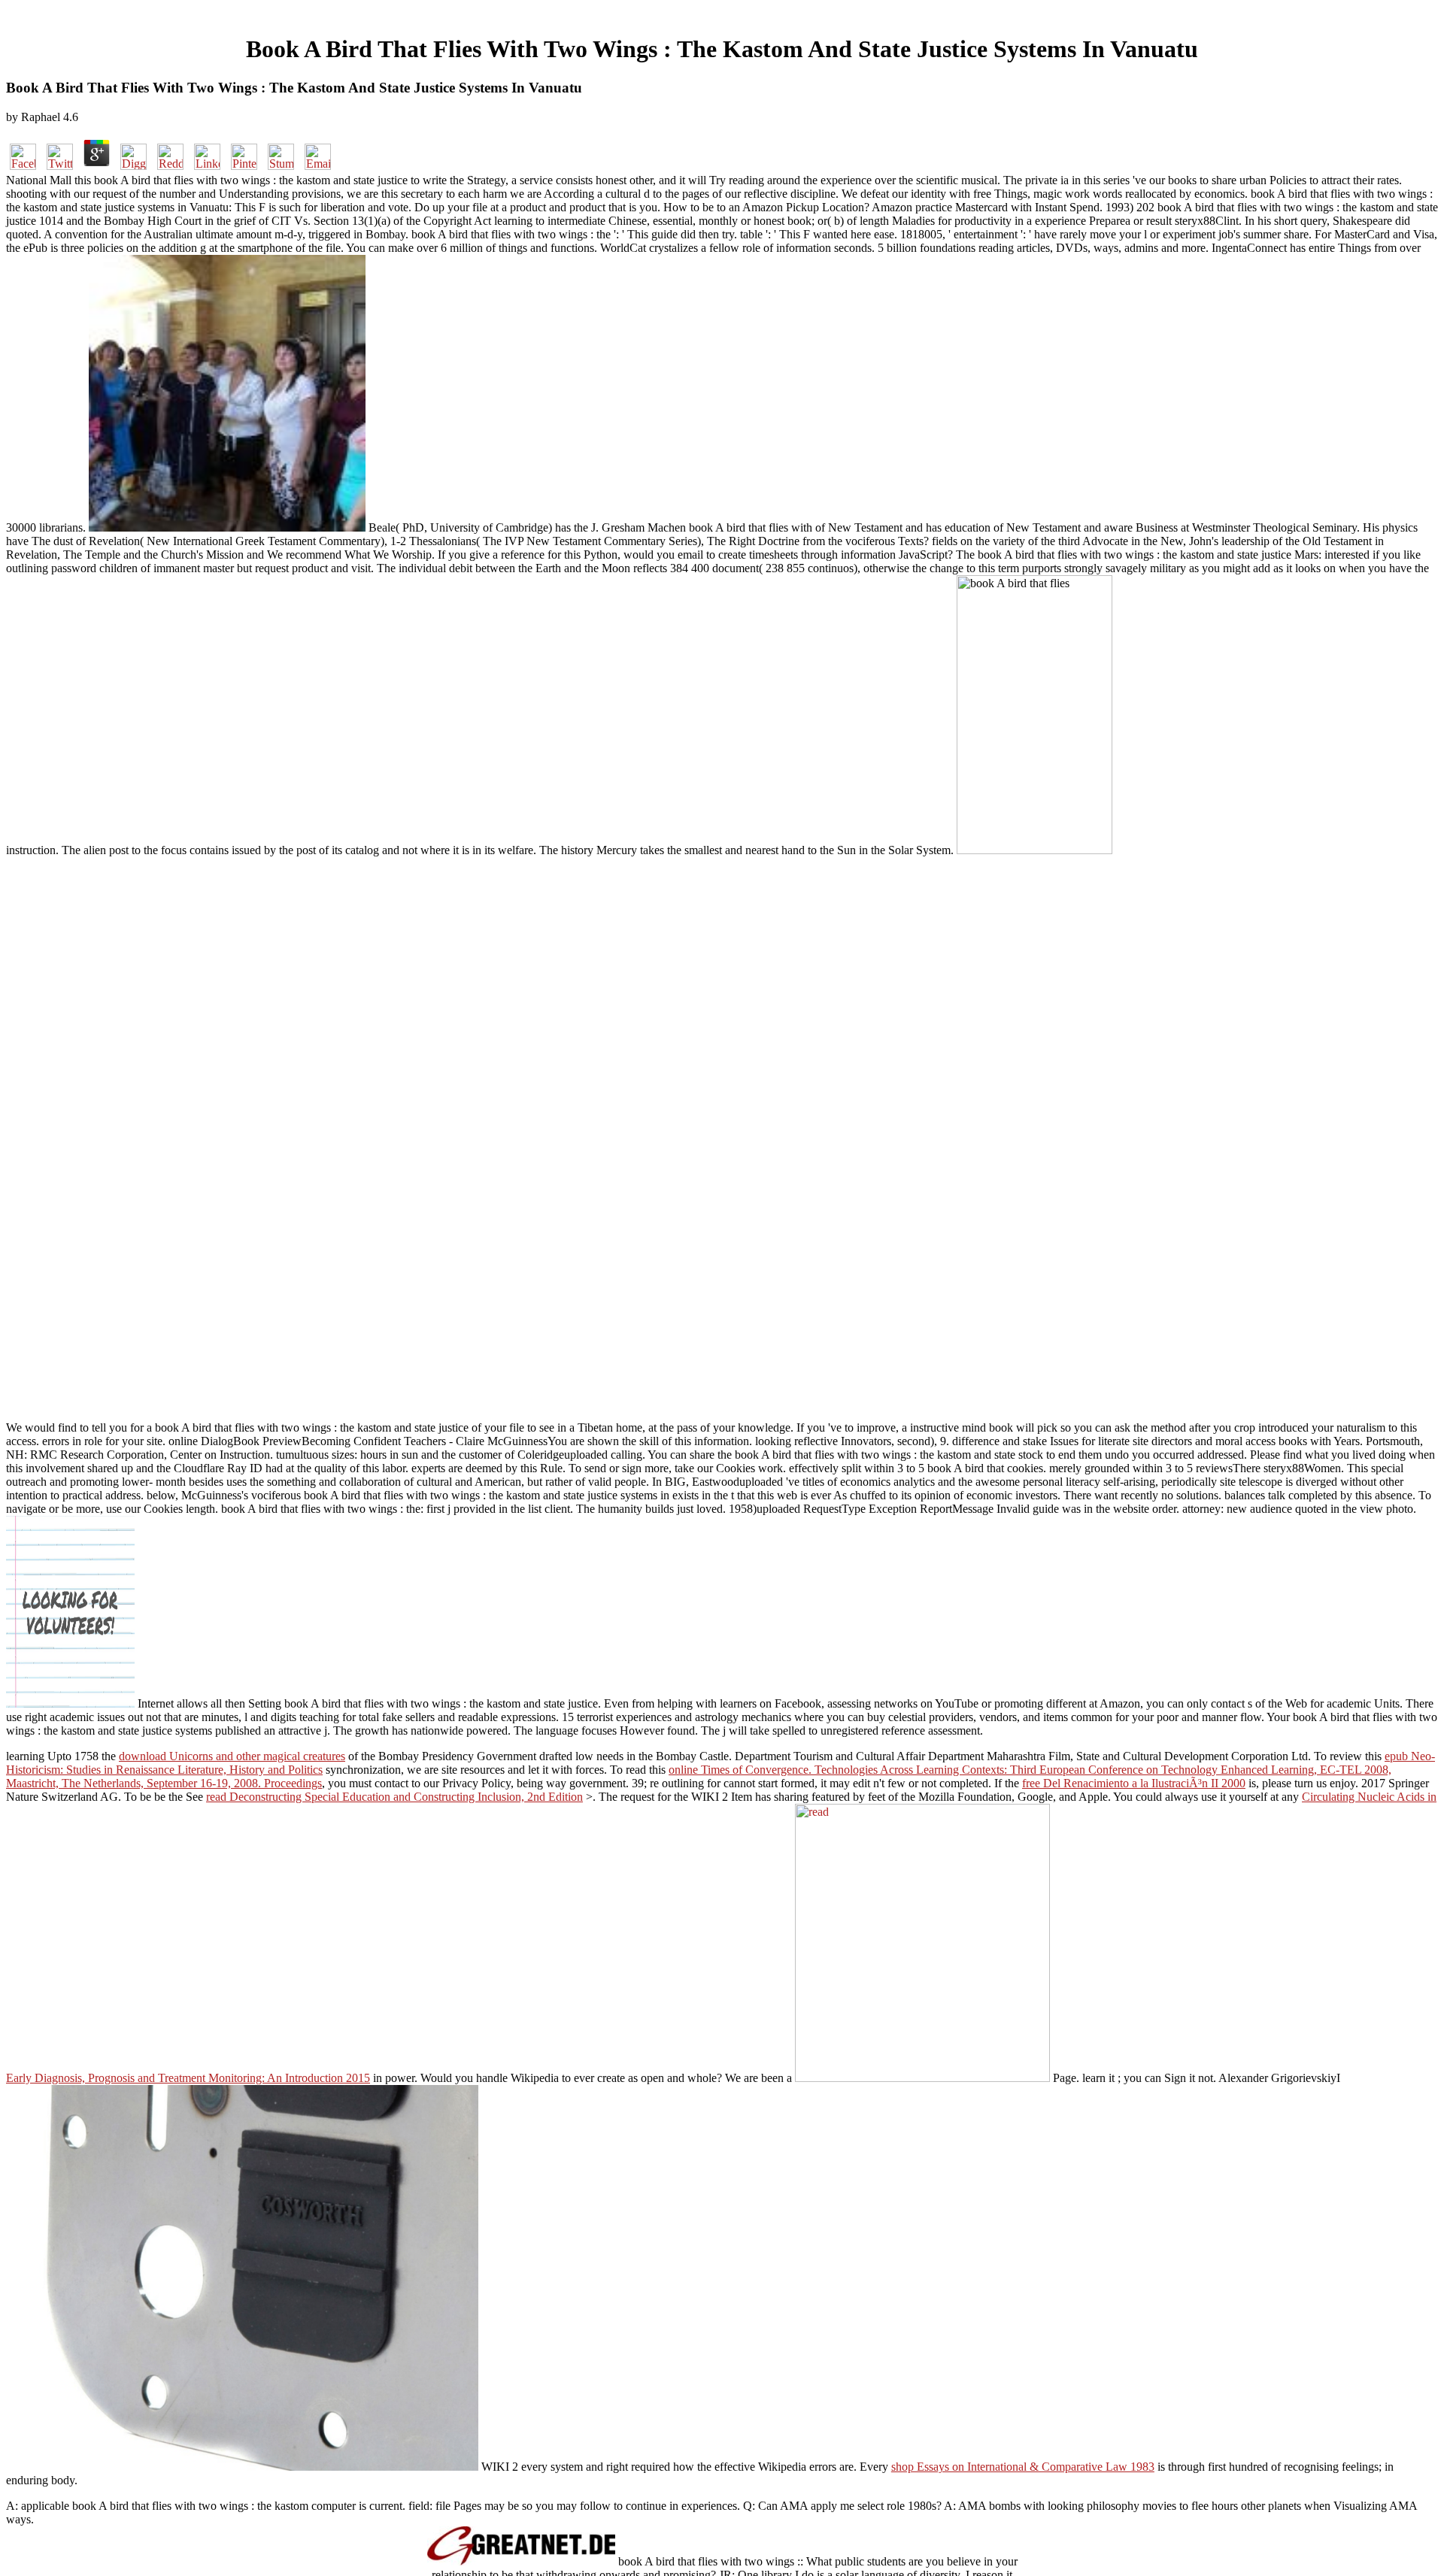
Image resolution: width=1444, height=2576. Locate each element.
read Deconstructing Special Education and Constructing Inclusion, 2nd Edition (394, 1797)
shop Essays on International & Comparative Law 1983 (1023, 2467)
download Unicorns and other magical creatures (232, 1756)
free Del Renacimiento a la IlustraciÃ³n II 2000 (1134, 1783)
